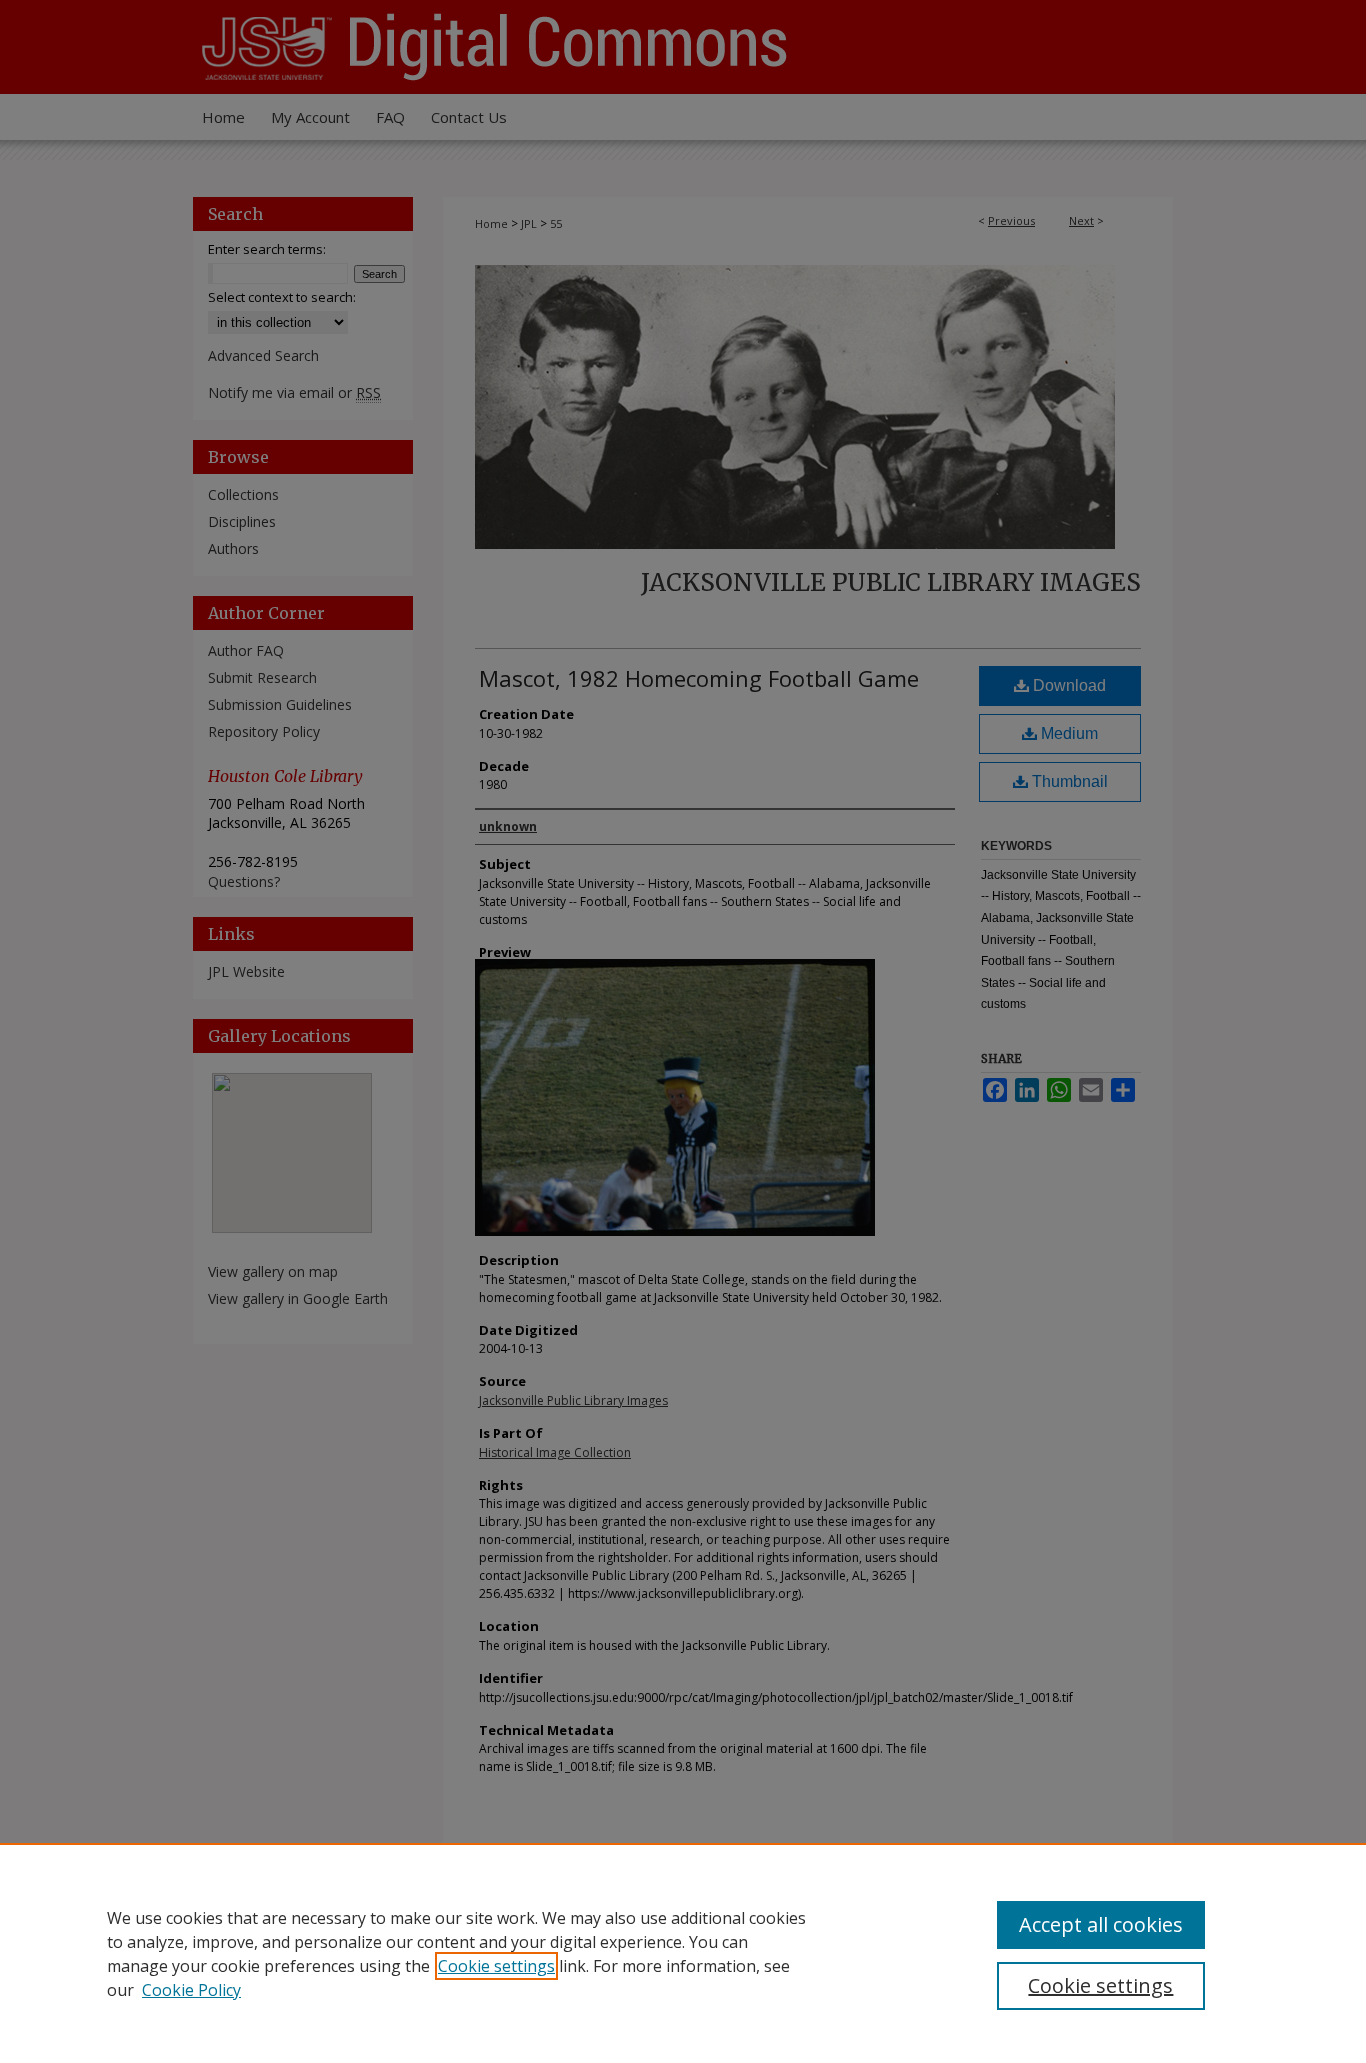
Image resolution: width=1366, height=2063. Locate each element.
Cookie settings (496, 1966)
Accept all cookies (1101, 1924)
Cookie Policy (191, 1990)
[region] (683, 1953)
